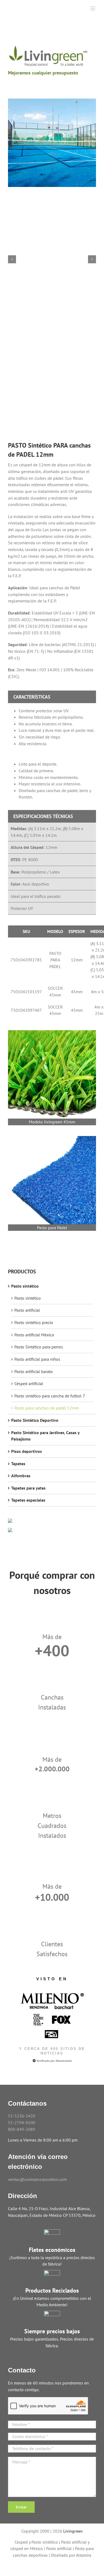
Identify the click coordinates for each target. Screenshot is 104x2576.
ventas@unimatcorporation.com (37, 2179)
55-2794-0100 (22, 2123)
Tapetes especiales (28, 1500)
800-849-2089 (22, 2129)
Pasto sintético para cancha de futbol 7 (50, 1396)
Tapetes (18, 1464)
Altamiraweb (64, 2061)
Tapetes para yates (28, 1488)
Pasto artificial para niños (37, 1359)
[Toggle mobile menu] (93, 8)
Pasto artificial (27, 1310)
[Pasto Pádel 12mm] (52, 143)
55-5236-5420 (22, 2116)
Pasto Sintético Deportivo (35, 1420)
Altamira (84, 2555)
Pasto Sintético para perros (39, 1347)
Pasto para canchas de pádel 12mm (47, 1408)
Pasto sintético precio (34, 1322)
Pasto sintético (25, 1286)
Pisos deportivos (27, 1451)
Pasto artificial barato (34, 1371)
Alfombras (21, 1476)
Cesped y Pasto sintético (36, 2542)
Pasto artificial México (34, 1335)
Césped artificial (29, 1383)
